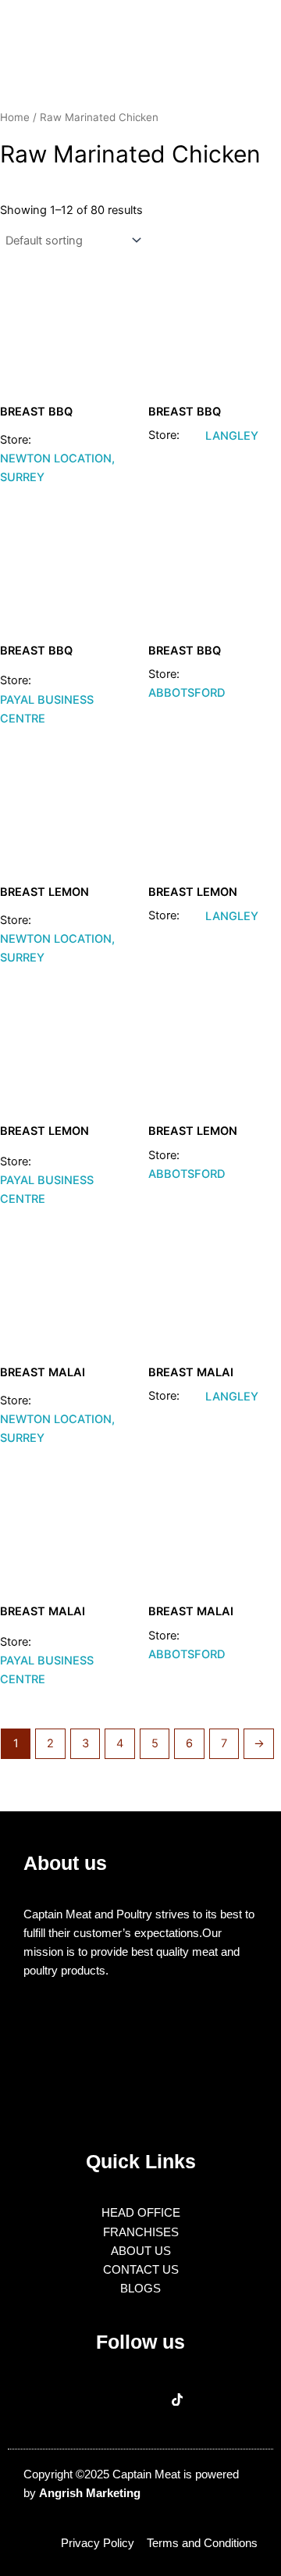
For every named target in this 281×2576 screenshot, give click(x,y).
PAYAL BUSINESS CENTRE (47, 709)
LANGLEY (232, 436)
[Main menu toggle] (250, 30)
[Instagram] (141, 2401)
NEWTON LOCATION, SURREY (57, 468)
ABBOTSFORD (187, 693)
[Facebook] (104, 2401)
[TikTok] (178, 2401)
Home (15, 117)
